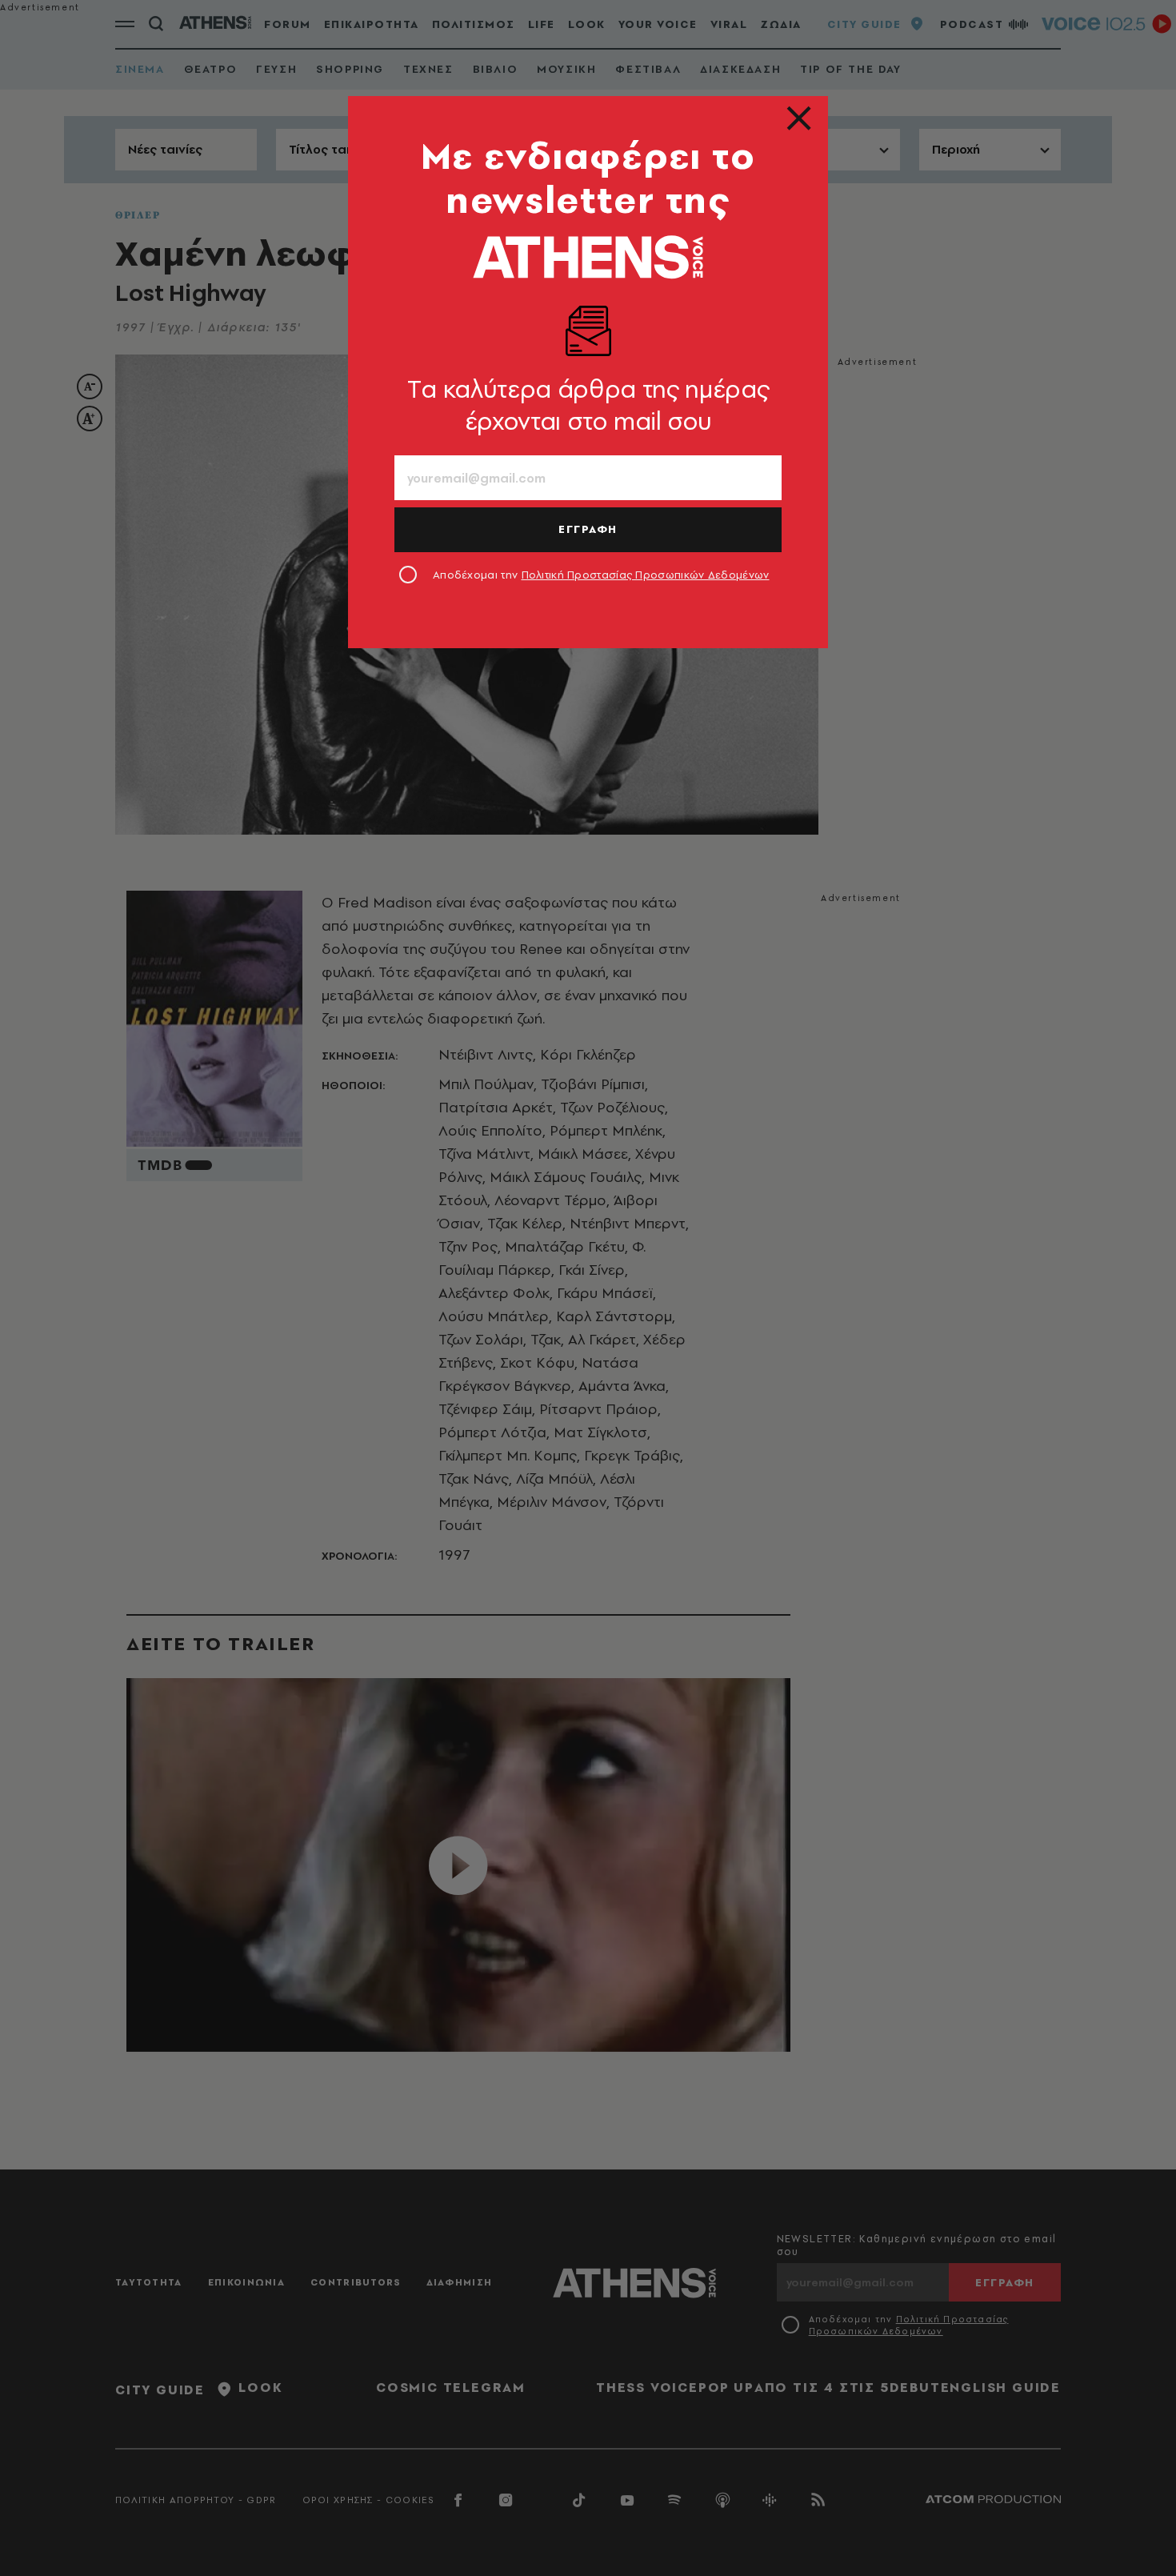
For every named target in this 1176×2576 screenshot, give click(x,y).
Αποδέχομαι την (601, 575)
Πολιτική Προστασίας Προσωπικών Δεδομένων (646, 575)
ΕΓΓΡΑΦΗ (588, 529)
